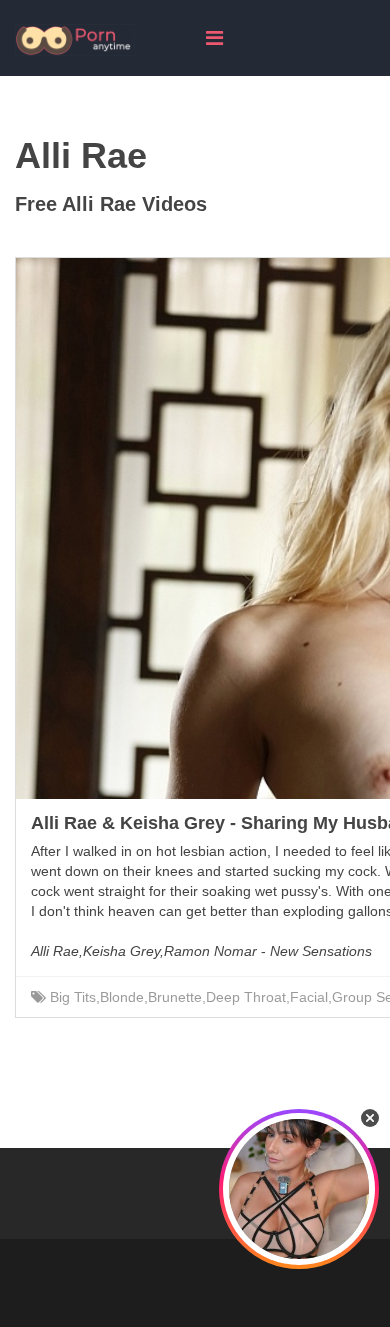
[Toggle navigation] (214, 38)
